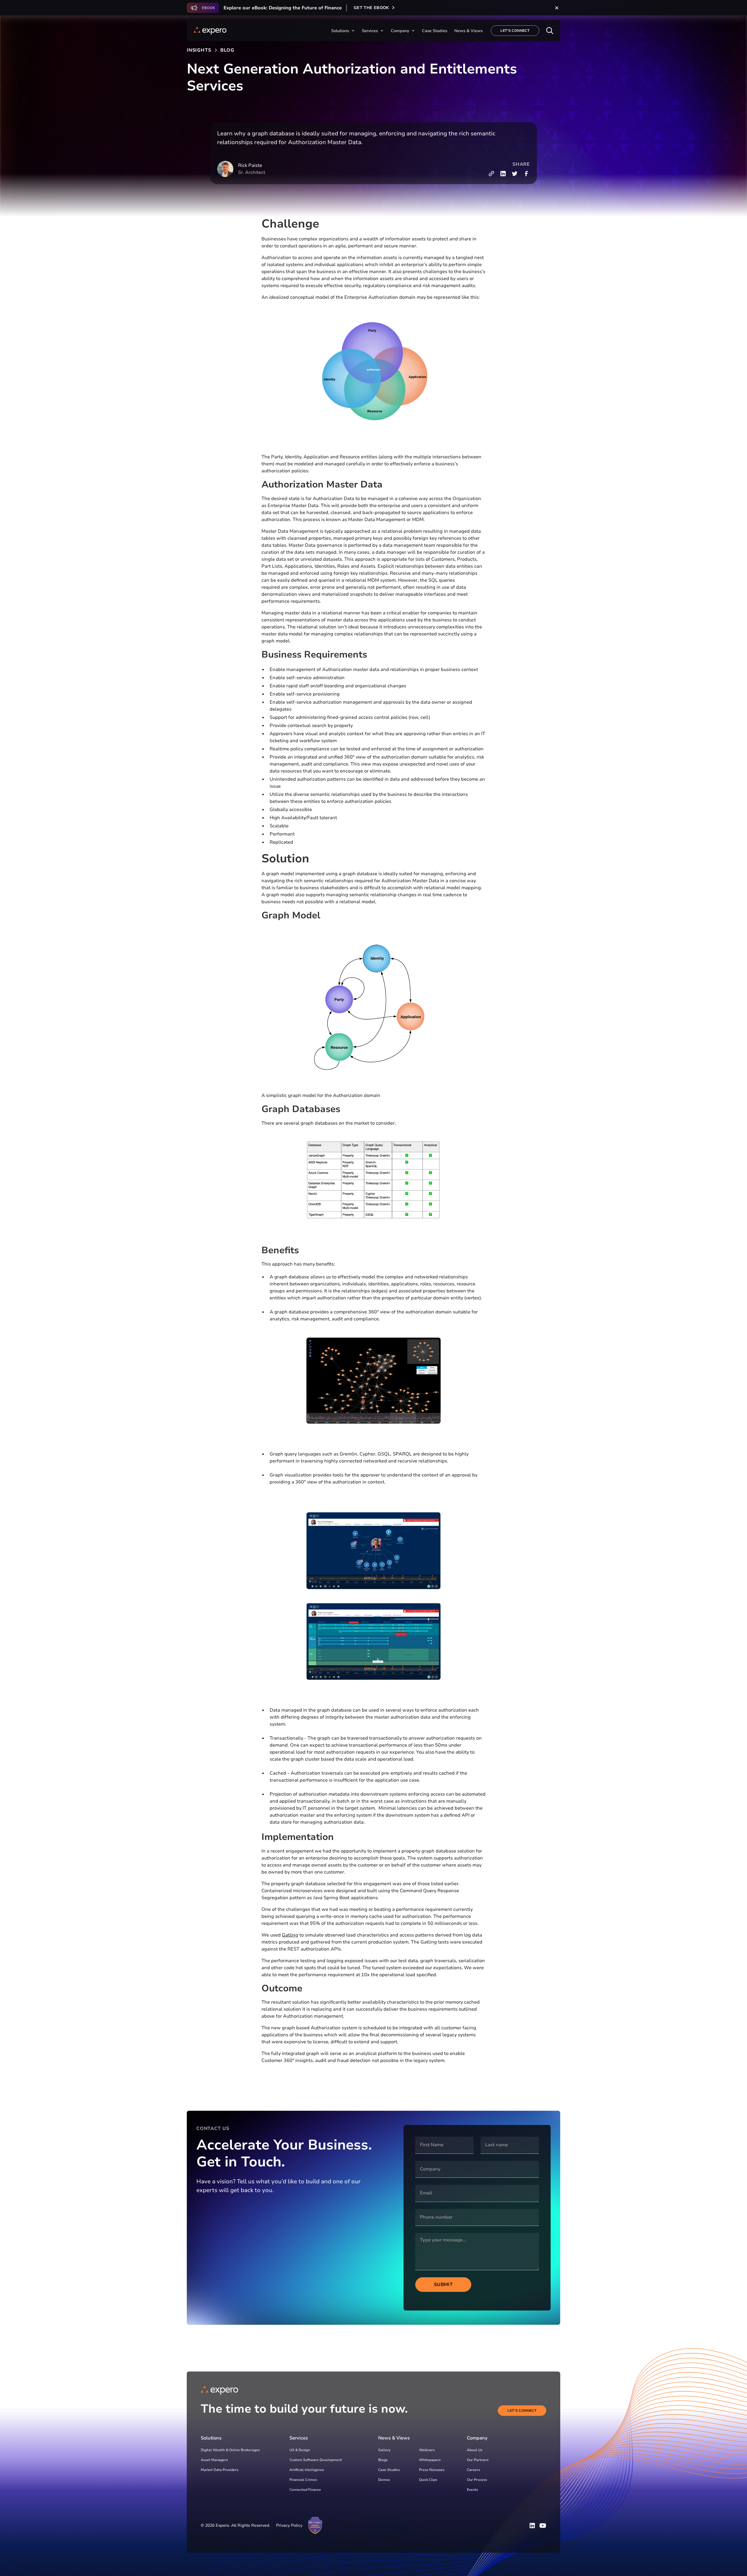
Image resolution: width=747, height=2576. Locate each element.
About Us (475, 2450)
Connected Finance (305, 2490)
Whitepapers (430, 2460)
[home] (210, 31)
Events (472, 2490)
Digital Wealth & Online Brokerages (230, 2450)
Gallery (384, 2450)
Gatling (290, 1935)
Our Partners (478, 2460)
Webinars (427, 2450)
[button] (343, 31)
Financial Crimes (303, 2480)
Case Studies (389, 2470)
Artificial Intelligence (307, 2470)
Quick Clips (428, 2480)
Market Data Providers (220, 2470)
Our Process (477, 2480)
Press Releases (432, 2470)
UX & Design (300, 2450)
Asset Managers (214, 2460)
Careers (473, 2470)
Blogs (383, 2460)
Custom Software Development (316, 2460)
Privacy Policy (289, 2525)
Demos (384, 2480)
